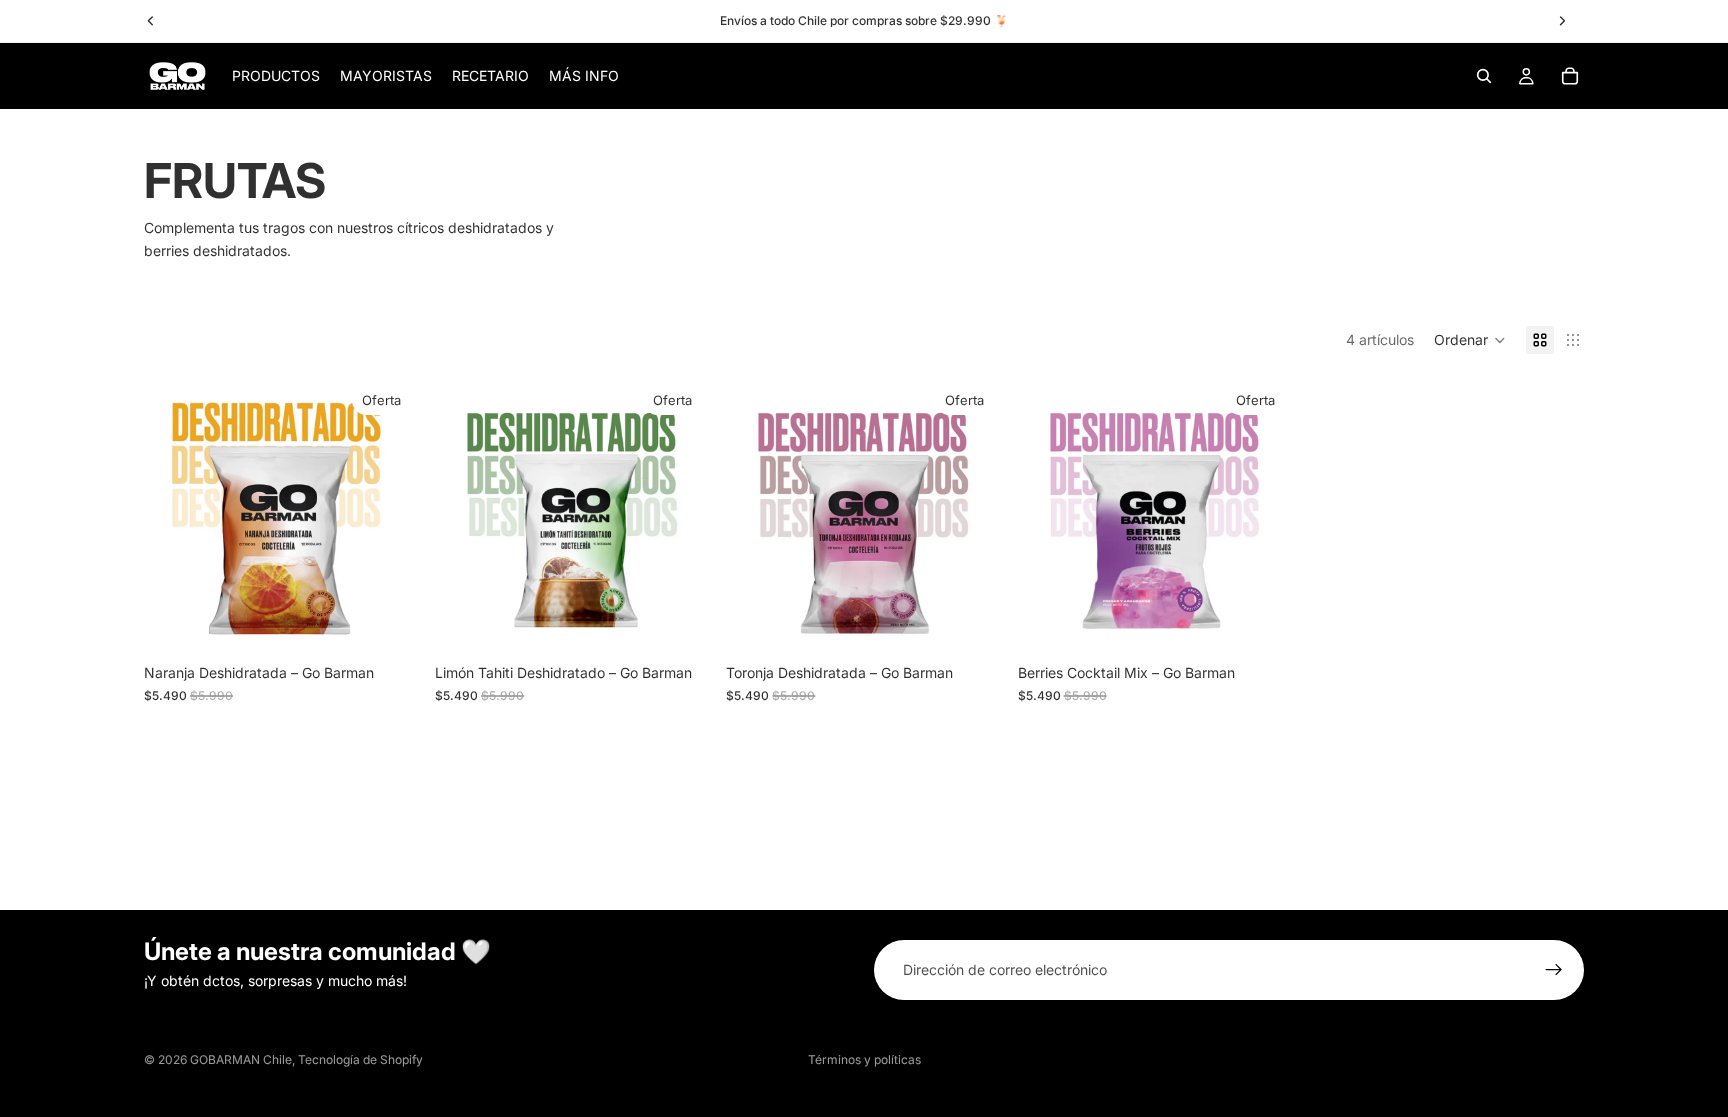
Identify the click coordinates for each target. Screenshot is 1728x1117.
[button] (1470, 340)
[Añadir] (388, 623)
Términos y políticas (864, 1059)
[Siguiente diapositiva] (389, 516)
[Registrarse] (1554, 970)
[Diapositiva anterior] (174, 516)
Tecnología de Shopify (360, 1059)
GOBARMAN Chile (241, 1059)
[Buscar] (1484, 76)
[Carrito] (1570, 76)
